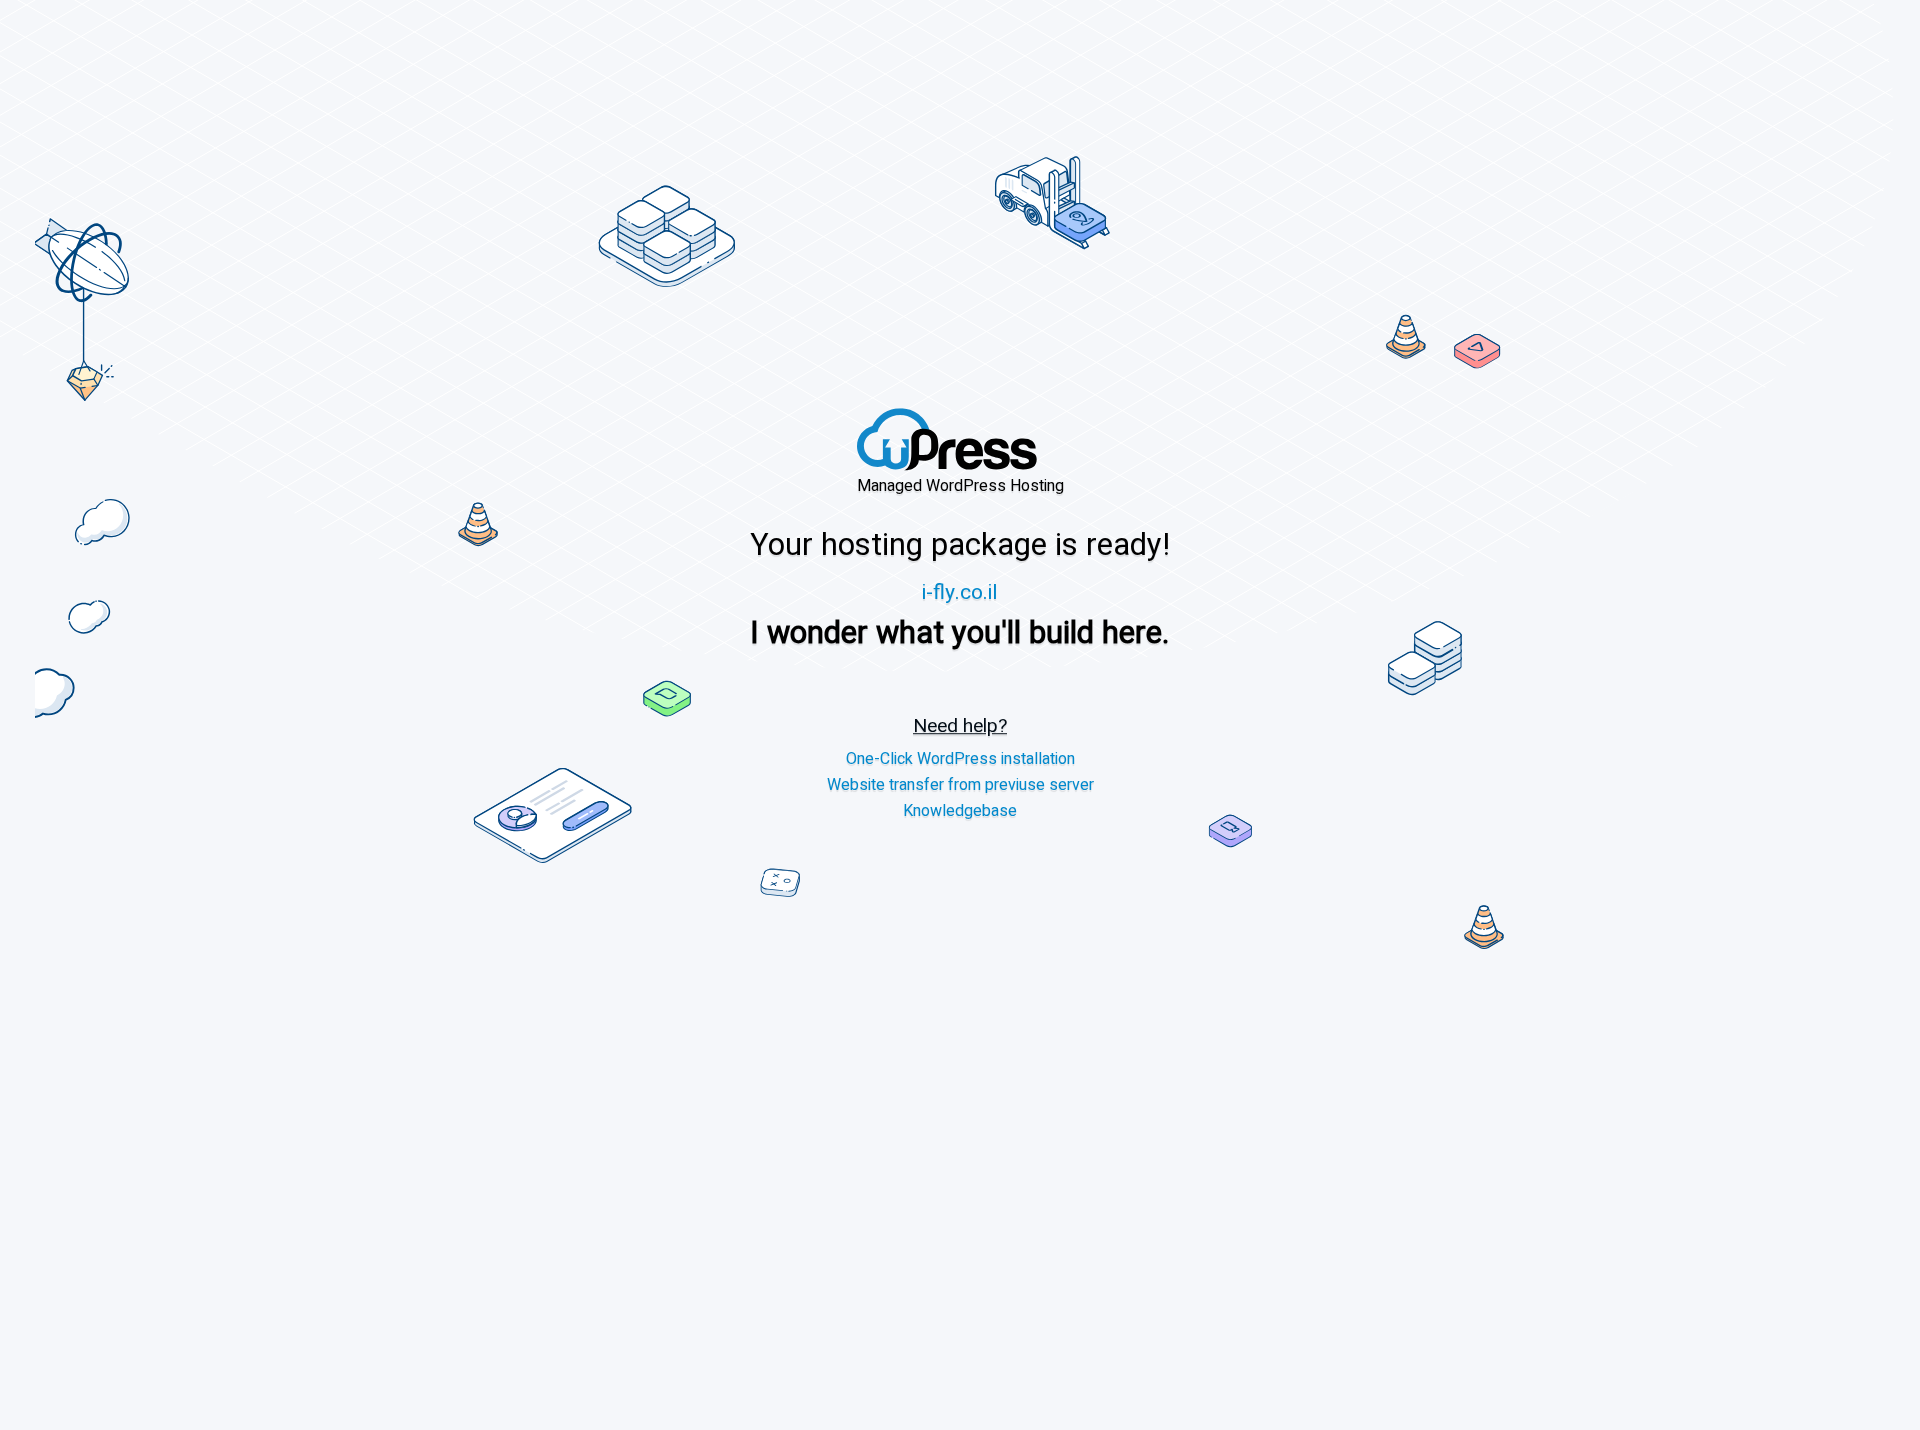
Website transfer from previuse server (960, 785)
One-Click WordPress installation (960, 759)
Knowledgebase (960, 811)
